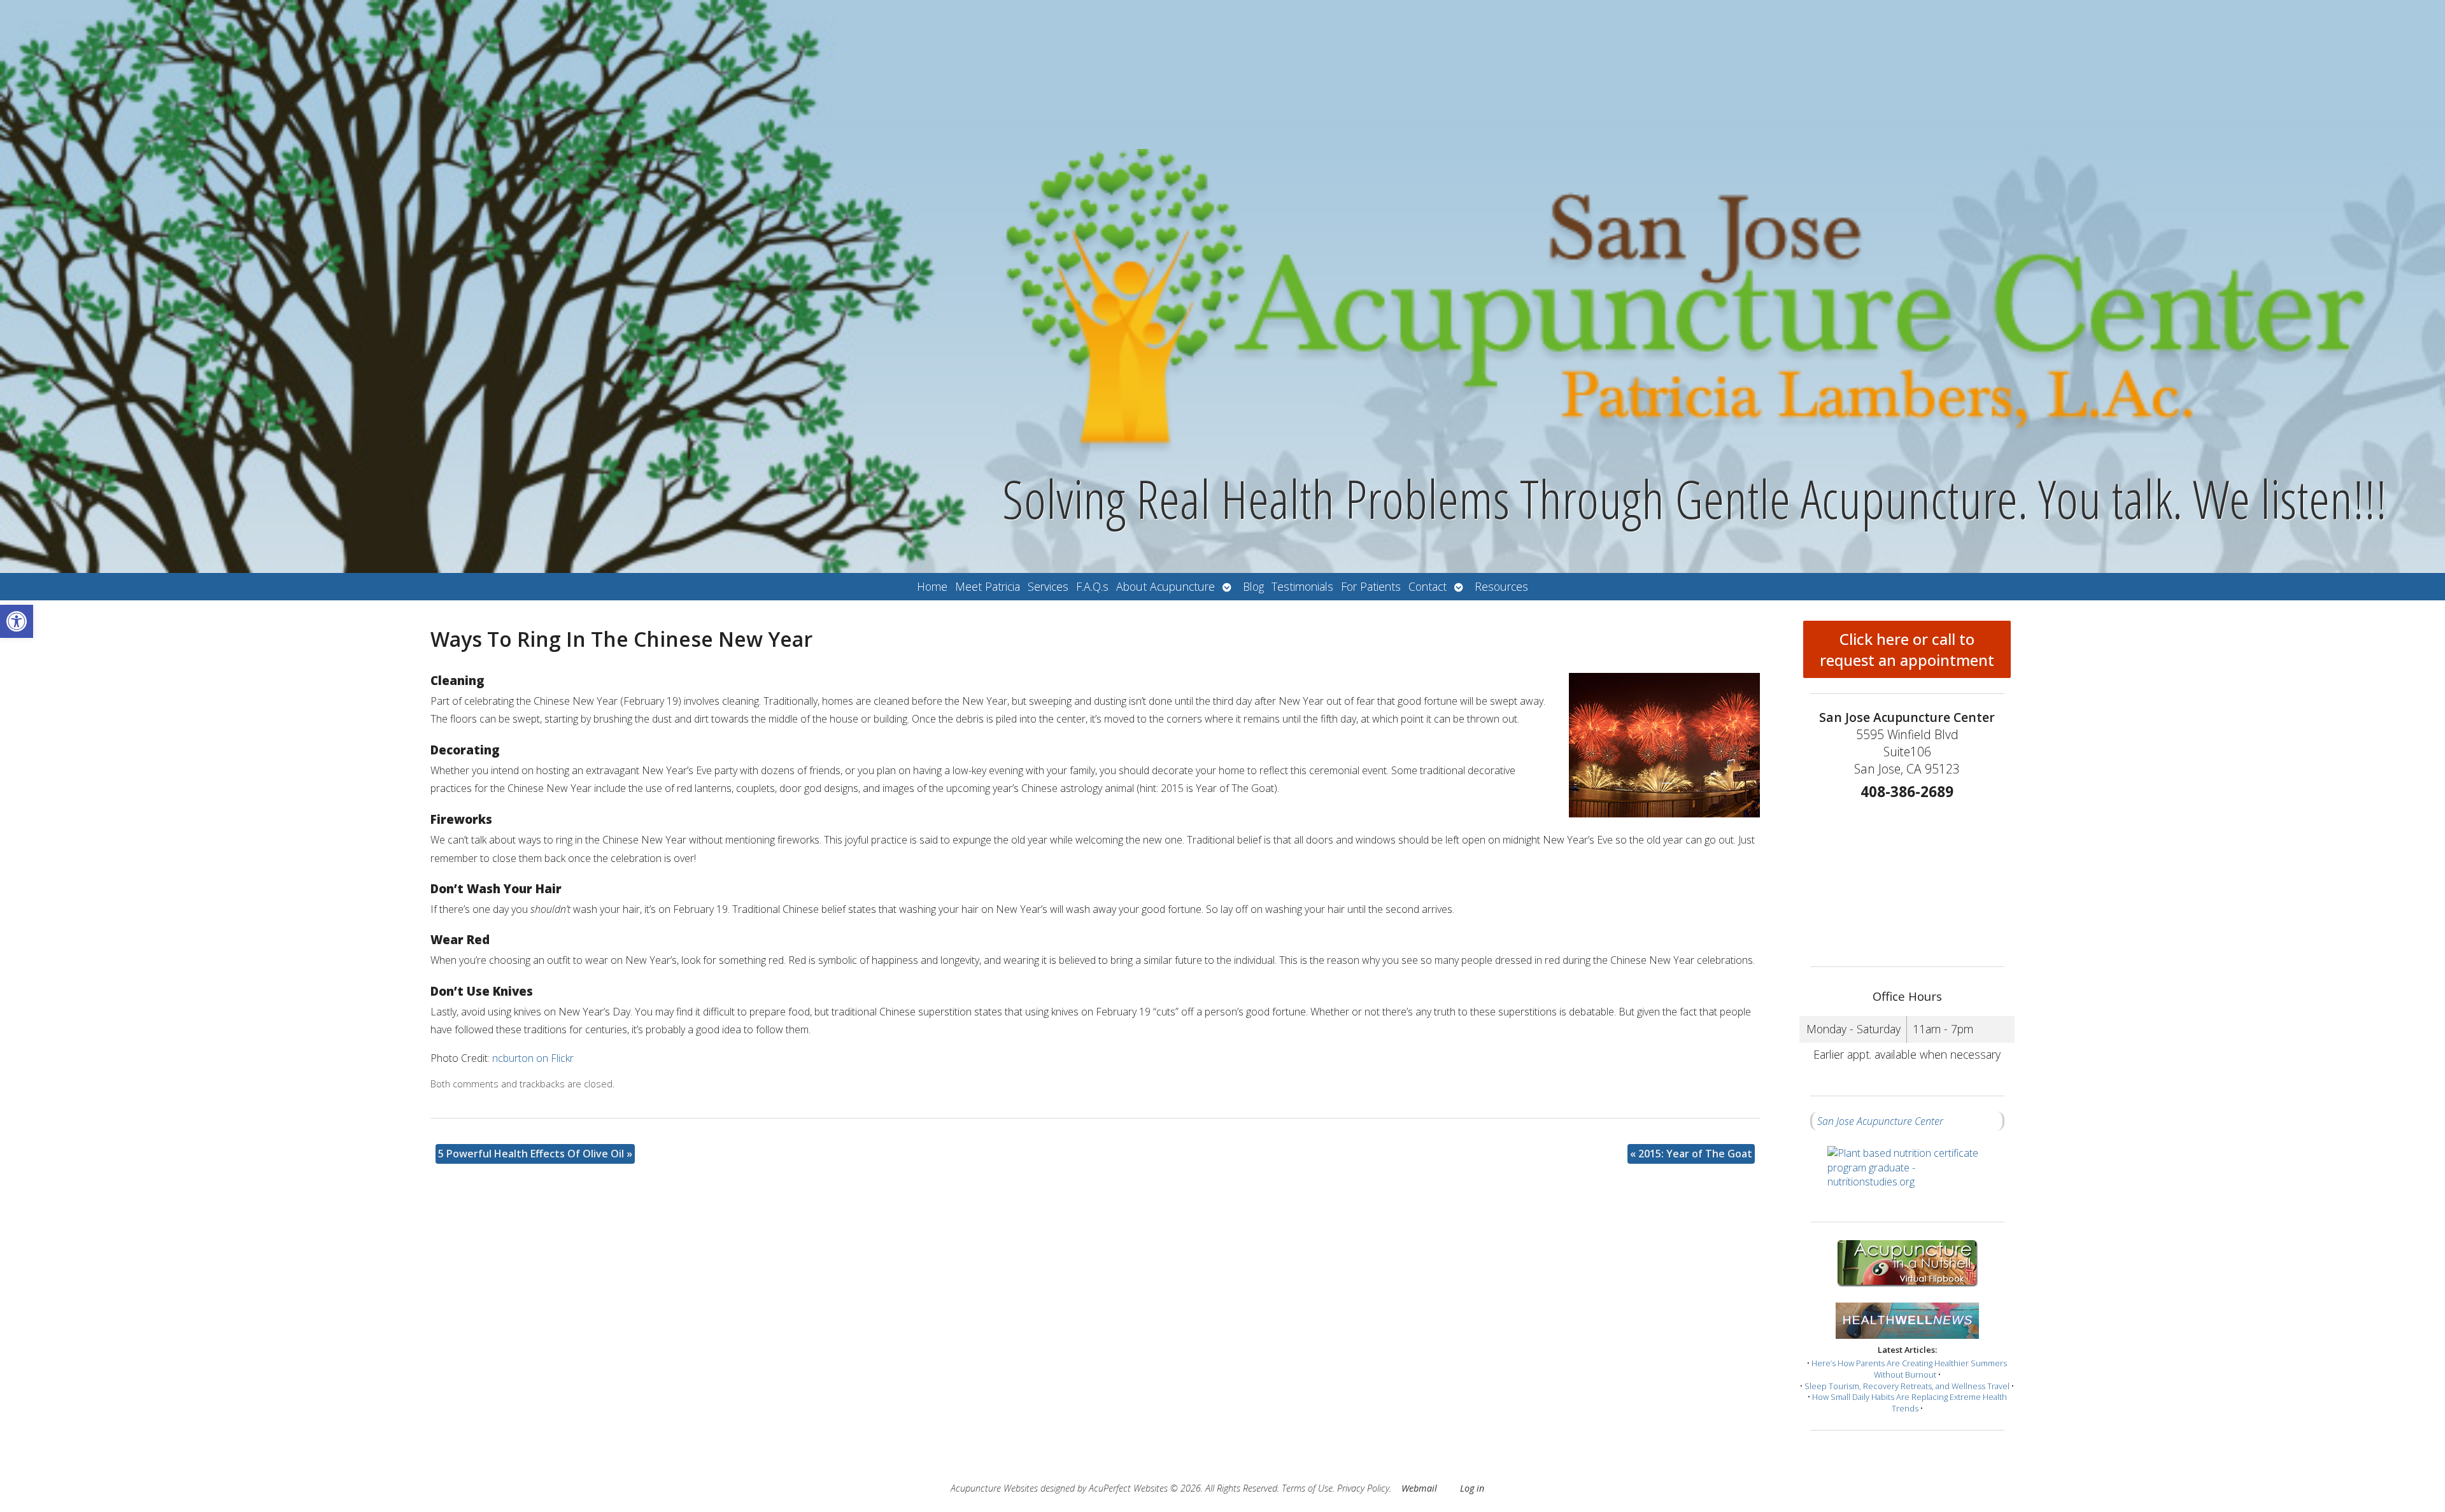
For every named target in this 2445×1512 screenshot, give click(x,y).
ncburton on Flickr (533, 1058)
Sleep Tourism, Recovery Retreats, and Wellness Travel (1907, 1386)
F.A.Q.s (1092, 586)
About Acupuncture (1166, 586)
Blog (1253, 586)
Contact (1428, 586)
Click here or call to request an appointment (1907, 649)
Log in (1472, 1488)
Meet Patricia (988, 586)
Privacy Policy (1363, 1488)
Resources (1501, 586)
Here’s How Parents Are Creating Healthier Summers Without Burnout (1909, 1369)
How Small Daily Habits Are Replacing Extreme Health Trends (1910, 1402)
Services (1048, 586)
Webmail (1419, 1488)
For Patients (1371, 586)
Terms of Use (1307, 1488)
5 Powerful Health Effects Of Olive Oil (535, 1154)
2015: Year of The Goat (1691, 1154)
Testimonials (1302, 586)
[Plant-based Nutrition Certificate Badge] (1907, 1176)
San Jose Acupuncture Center (1880, 1121)
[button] (17, 621)
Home (932, 586)
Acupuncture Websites (994, 1488)
